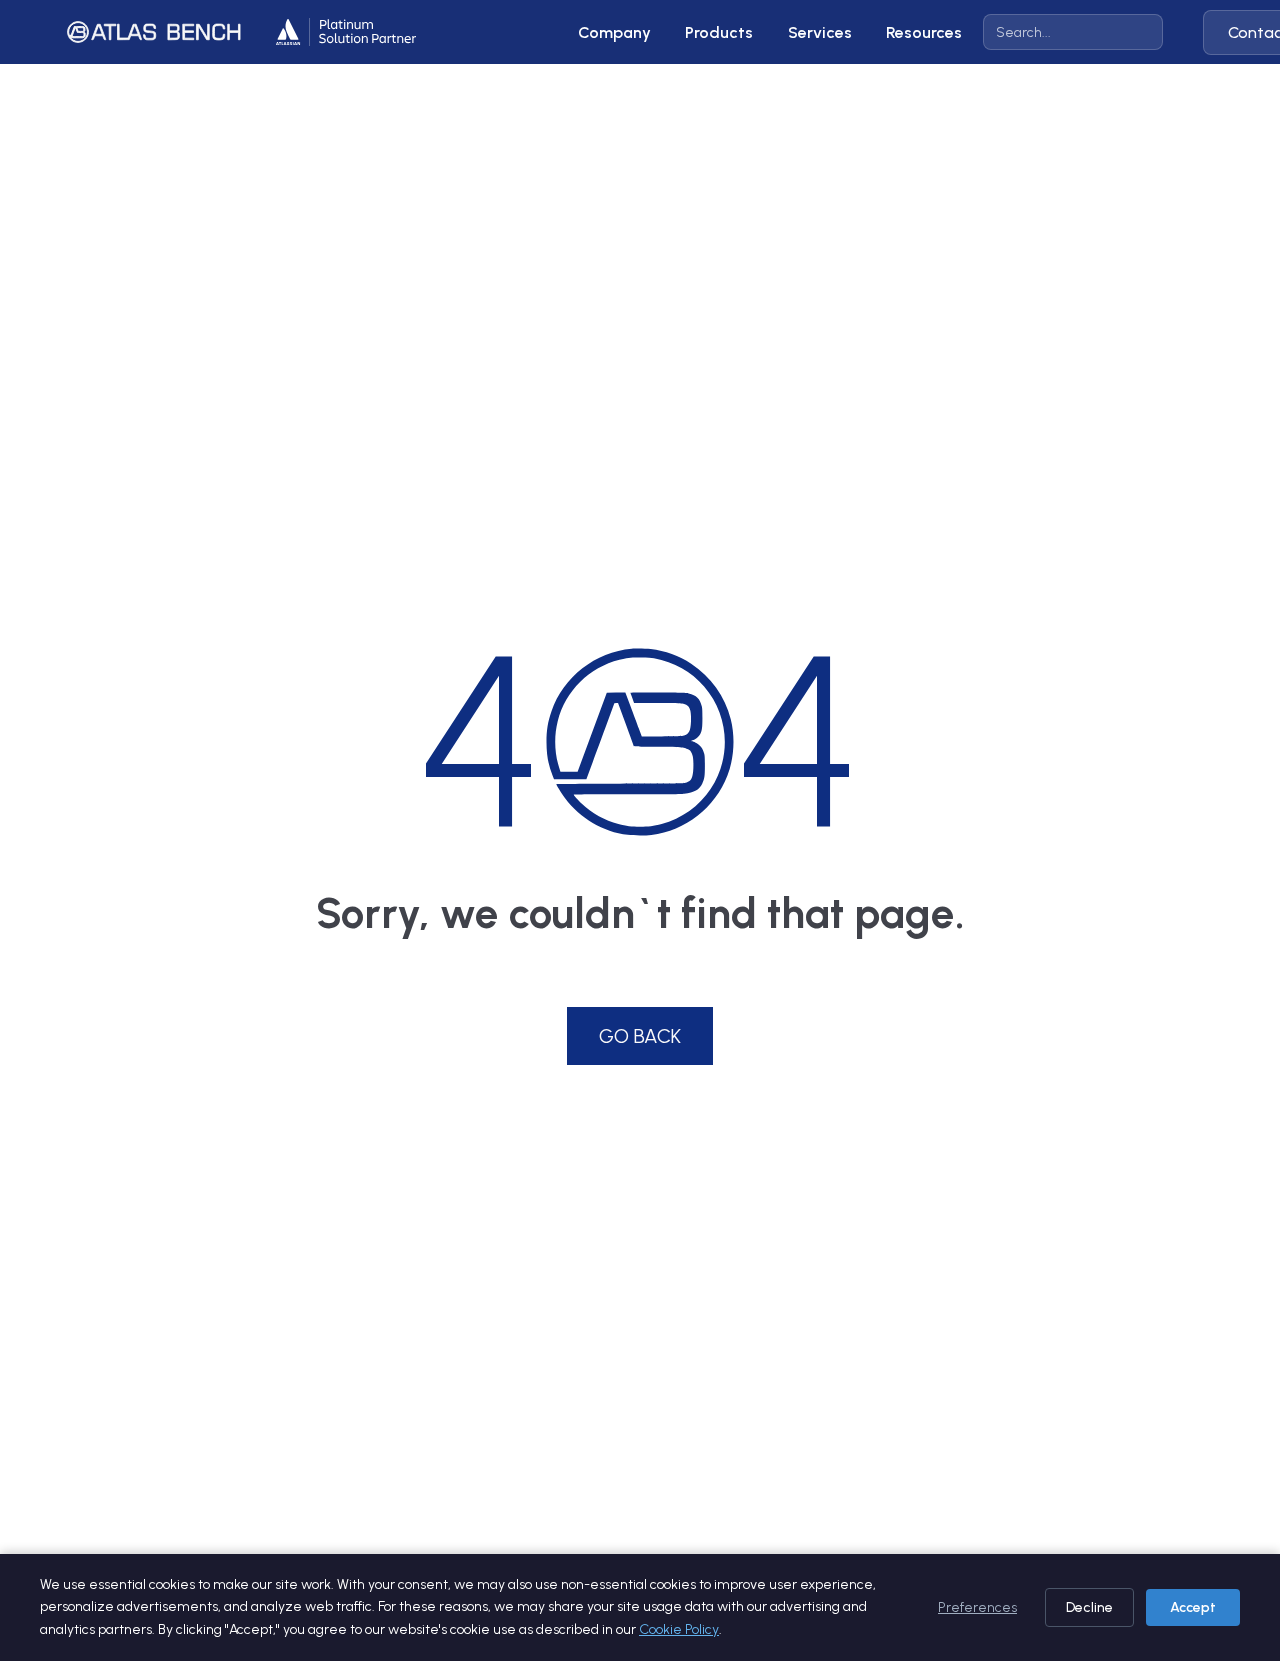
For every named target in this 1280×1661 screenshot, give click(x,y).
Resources (924, 32)
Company (614, 32)
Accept (1193, 1607)
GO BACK (640, 1036)
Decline (1089, 1607)
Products (719, 32)
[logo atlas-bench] (154, 32)
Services (820, 32)
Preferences (977, 1607)
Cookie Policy (679, 1629)
